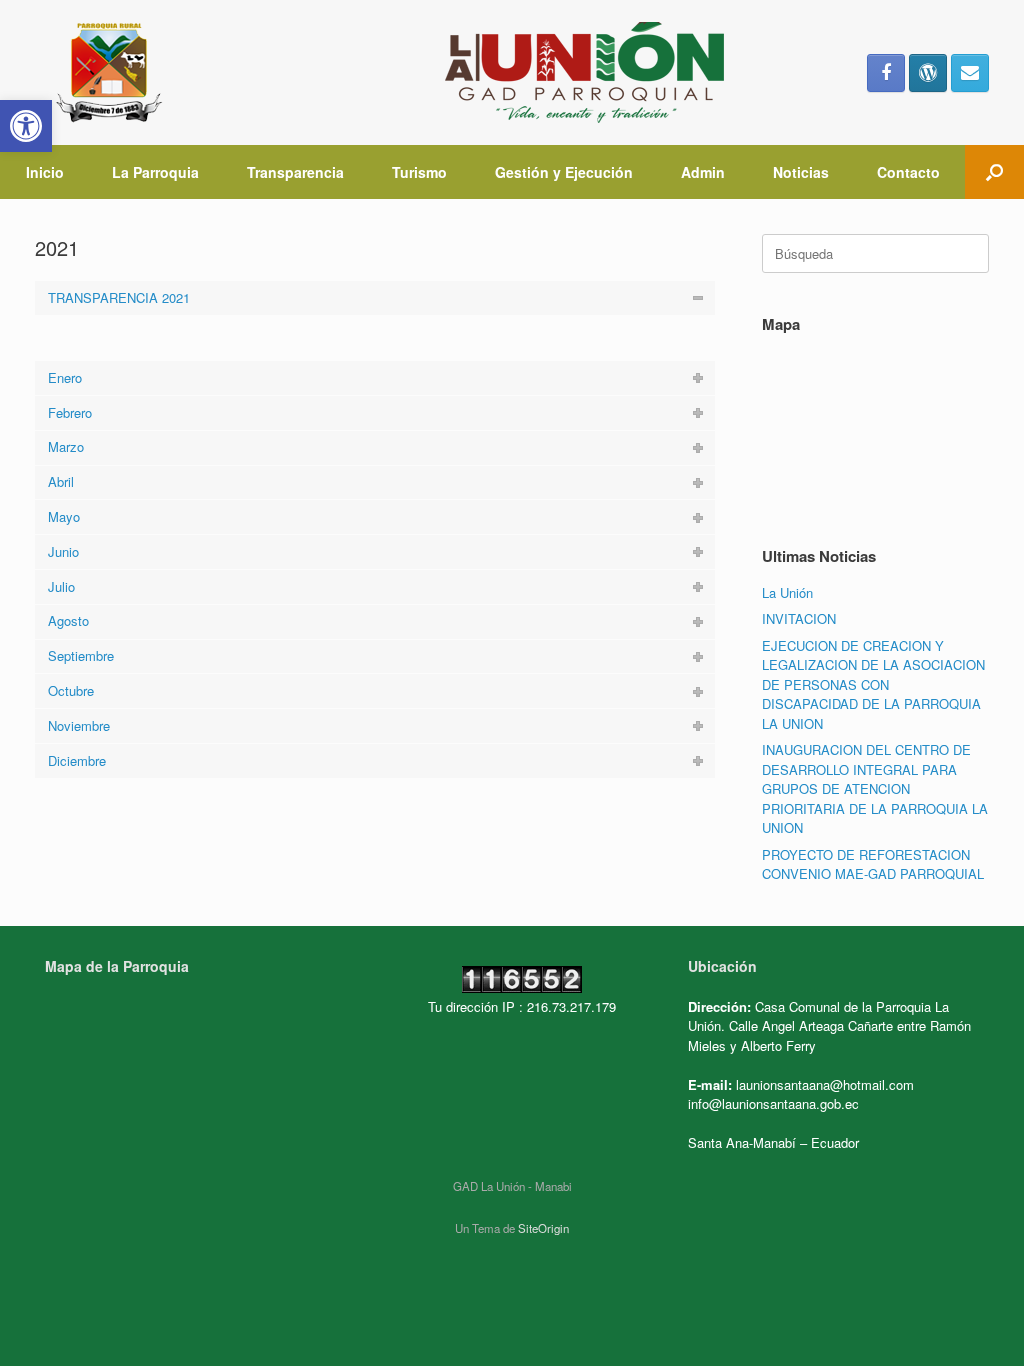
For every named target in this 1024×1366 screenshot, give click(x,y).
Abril (61, 481)
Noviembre (79, 725)
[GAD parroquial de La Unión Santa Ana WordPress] (928, 73)
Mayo (64, 516)
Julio (61, 586)
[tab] (375, 298)
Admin (703, 172)
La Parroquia (155, 172)
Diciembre (77, 760)
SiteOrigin (543, 1228)
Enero (65, 377)
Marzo (66, 446)
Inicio (45, 172)
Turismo (419, 172)
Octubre (71, 690)
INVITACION (799, 618)
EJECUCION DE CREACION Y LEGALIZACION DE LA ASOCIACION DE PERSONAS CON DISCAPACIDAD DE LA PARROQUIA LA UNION (873, 684)
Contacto (908, 172)
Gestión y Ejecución (564, 172)
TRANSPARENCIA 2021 (119, 297)
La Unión (787, 592)
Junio (63, 551)
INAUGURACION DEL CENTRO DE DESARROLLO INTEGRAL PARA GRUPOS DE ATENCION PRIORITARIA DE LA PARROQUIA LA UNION (875, 788)
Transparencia (295, 172)
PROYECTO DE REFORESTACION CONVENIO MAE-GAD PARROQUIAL (873, 864)
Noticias (801, 172)
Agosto (68, 620)
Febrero (70, 412)
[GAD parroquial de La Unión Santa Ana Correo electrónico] (970, 73)
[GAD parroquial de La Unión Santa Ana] (406, 72)
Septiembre (81, 655)
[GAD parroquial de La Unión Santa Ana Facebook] (886, 73)
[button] (26, 126)
